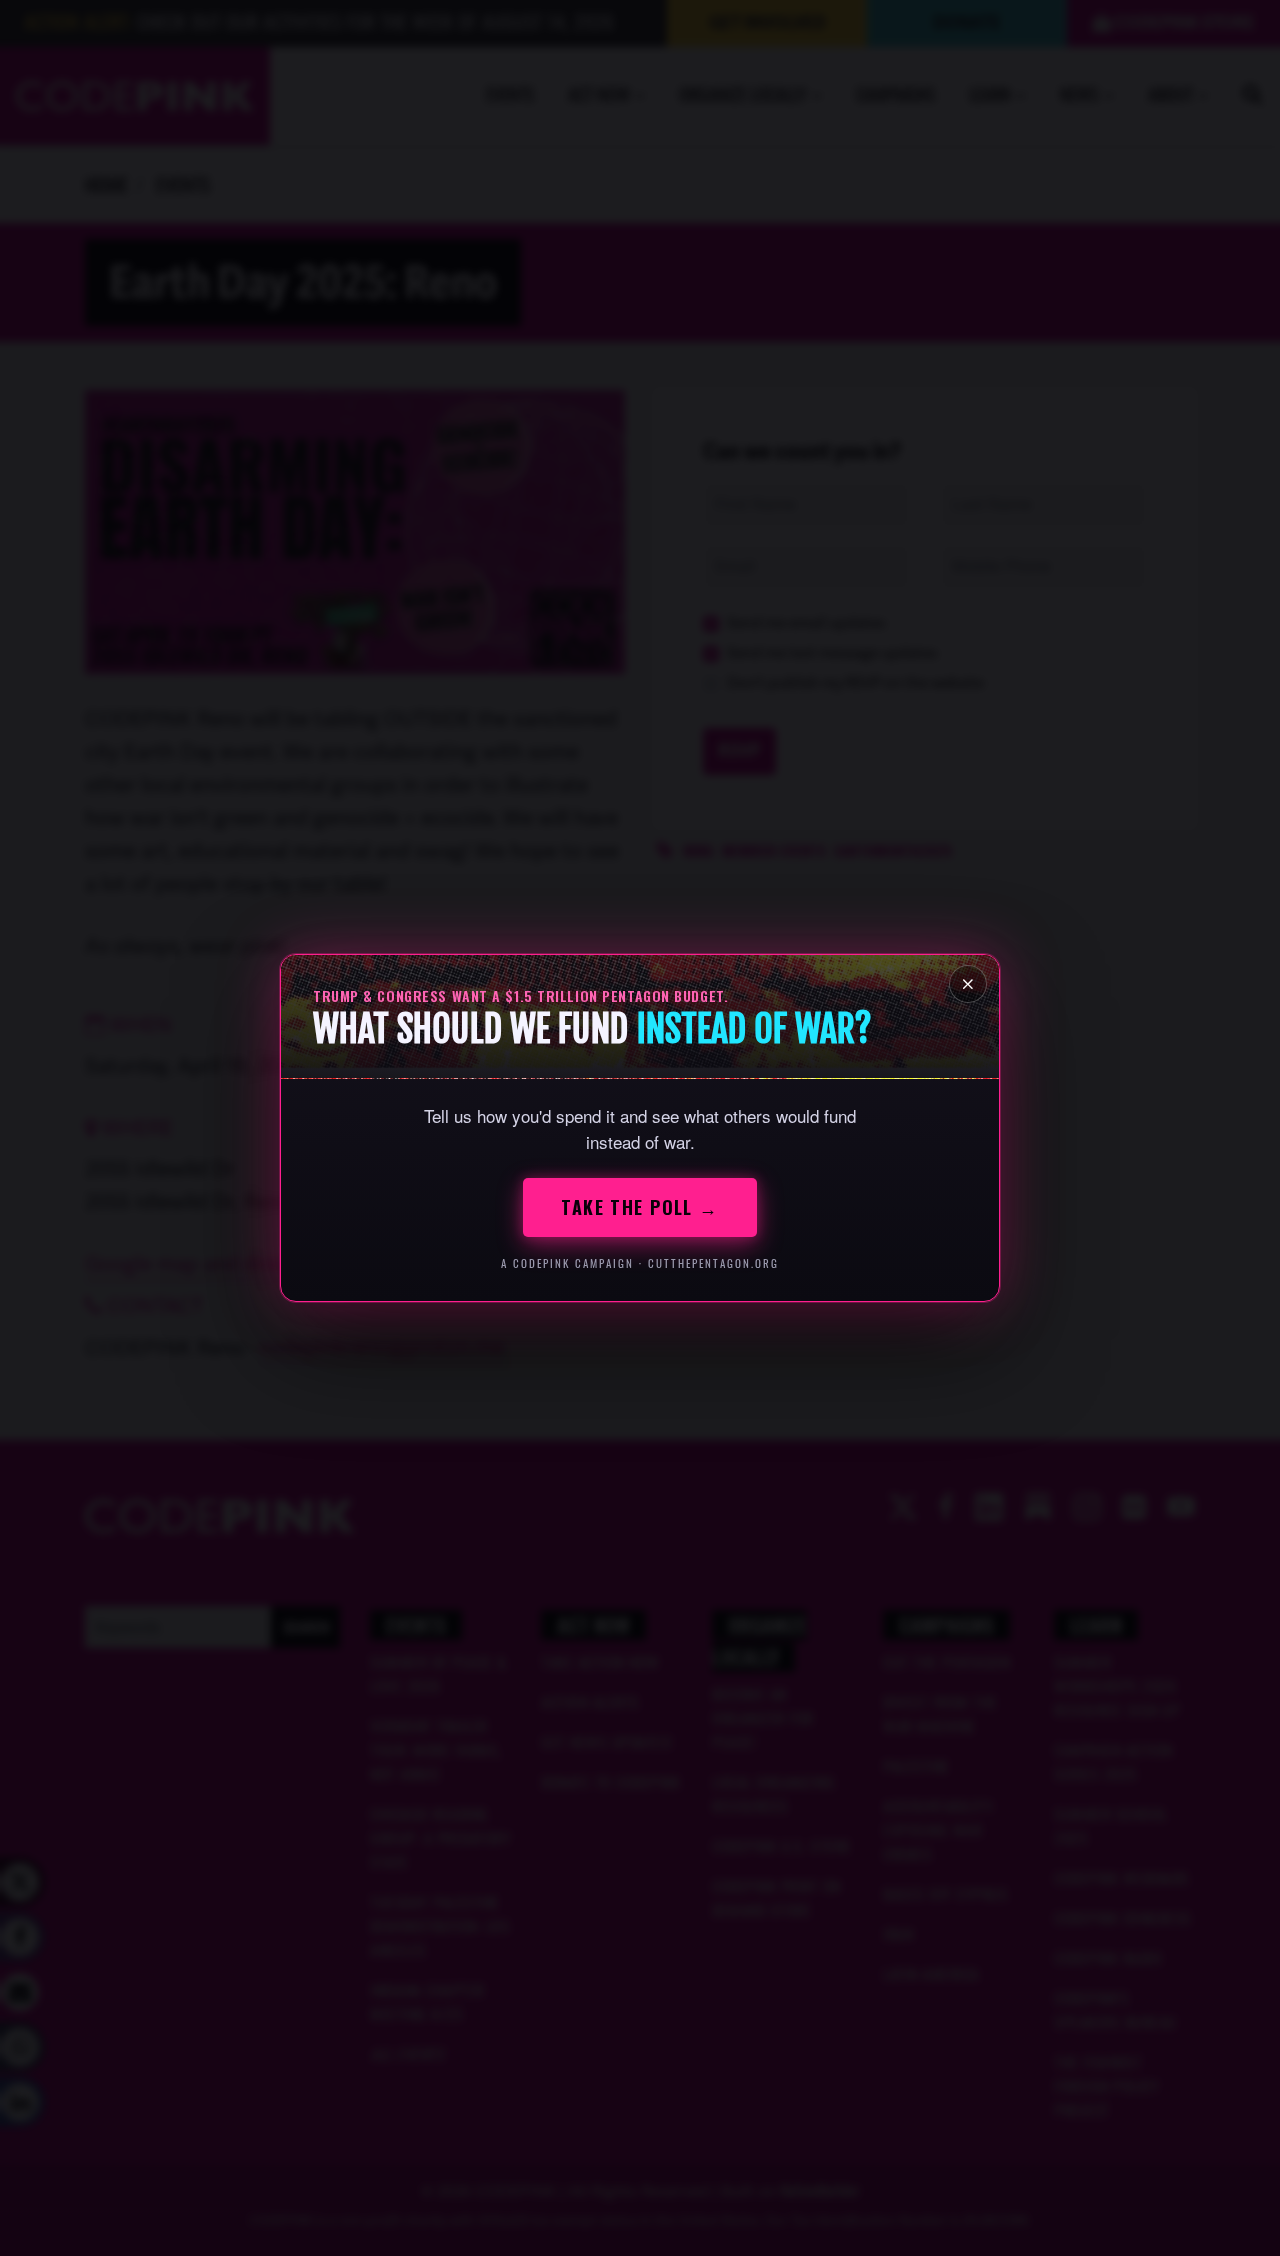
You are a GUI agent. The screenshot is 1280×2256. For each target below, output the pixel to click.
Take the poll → (640, 1207)
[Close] (968, 984)
